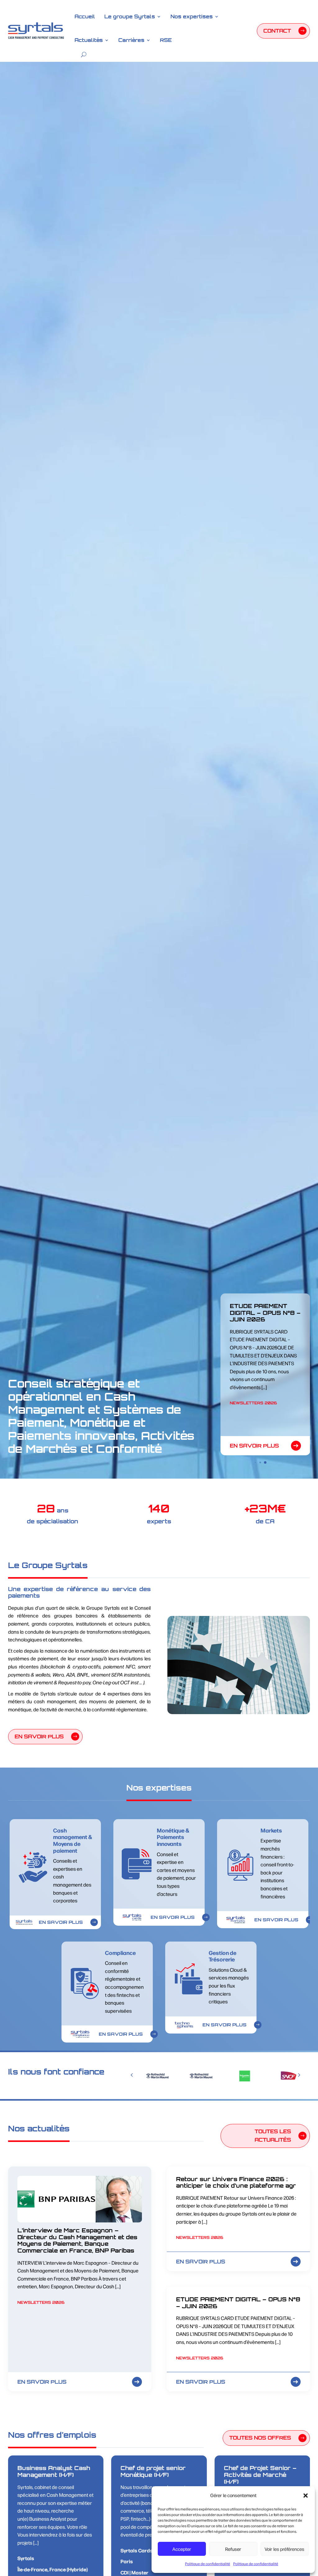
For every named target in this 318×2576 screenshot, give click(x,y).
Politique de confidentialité (208, 2564)
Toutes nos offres (260, 2438)
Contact (277, 31)
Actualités (89, 40)
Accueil (85, 16)
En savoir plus (254, 1446)
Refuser (233, 2549)
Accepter (182, 2549)
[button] (306, 2496)
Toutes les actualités (273, 2136)
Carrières (131, 40)
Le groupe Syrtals (130, 16)
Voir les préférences (284, 2549)
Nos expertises (192, 16)
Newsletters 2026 (253, 1422)
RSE (166, 40)
